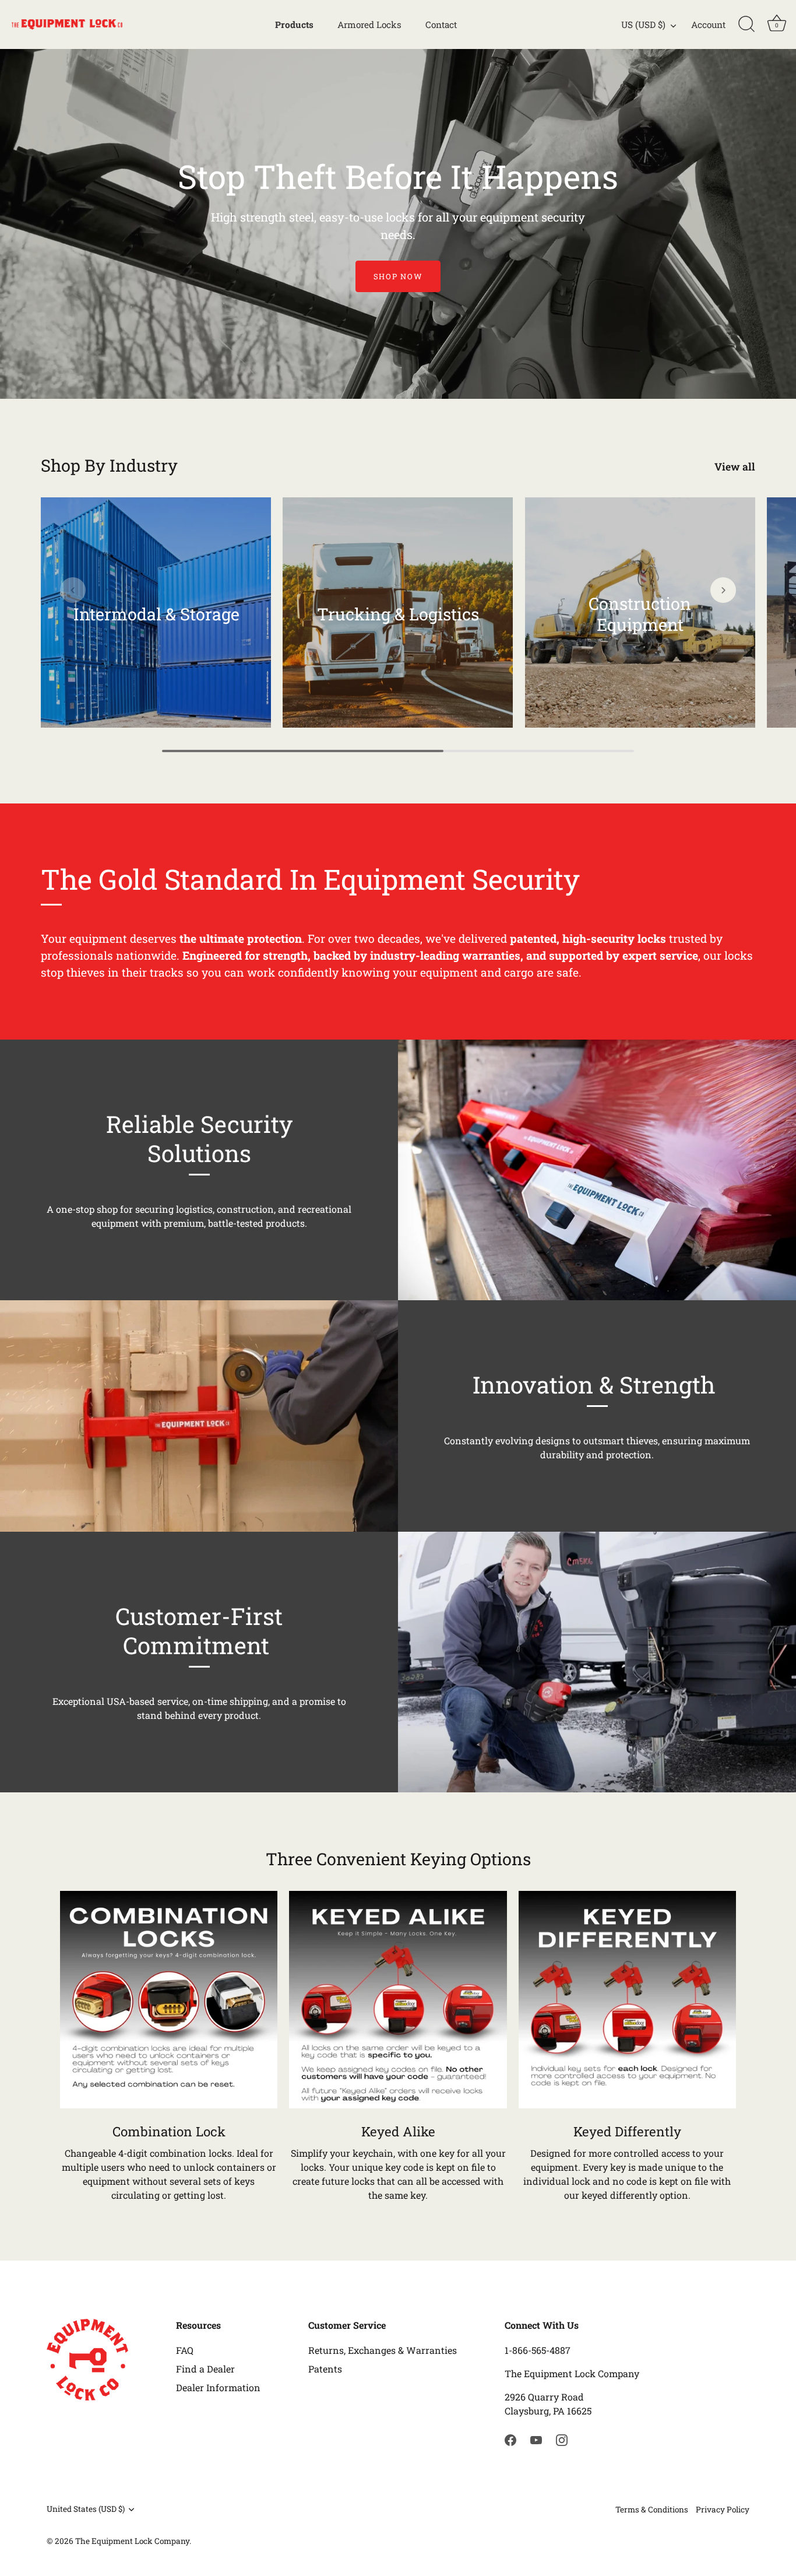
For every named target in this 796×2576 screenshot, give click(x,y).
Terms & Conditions (652, 2510)
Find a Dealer (205, 2369)
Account (708, 24)
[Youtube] (536, 2439)
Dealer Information (218, 2387)
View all (735, 467)
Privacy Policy (723, 2510)
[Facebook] (510, 2439)
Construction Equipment (640, 614)
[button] (73, 590)
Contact (441, 24)
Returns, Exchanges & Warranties (383, 2350)
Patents (325, 2369)
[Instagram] (562, 2439)
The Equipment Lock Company (132, 2541)
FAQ (185, 2350)
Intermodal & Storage (156, 614)
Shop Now (398, 276)
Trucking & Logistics (398, 614)
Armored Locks (369, 24)
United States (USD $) (86, 2509)
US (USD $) (643, 25)
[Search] (746, 24)
